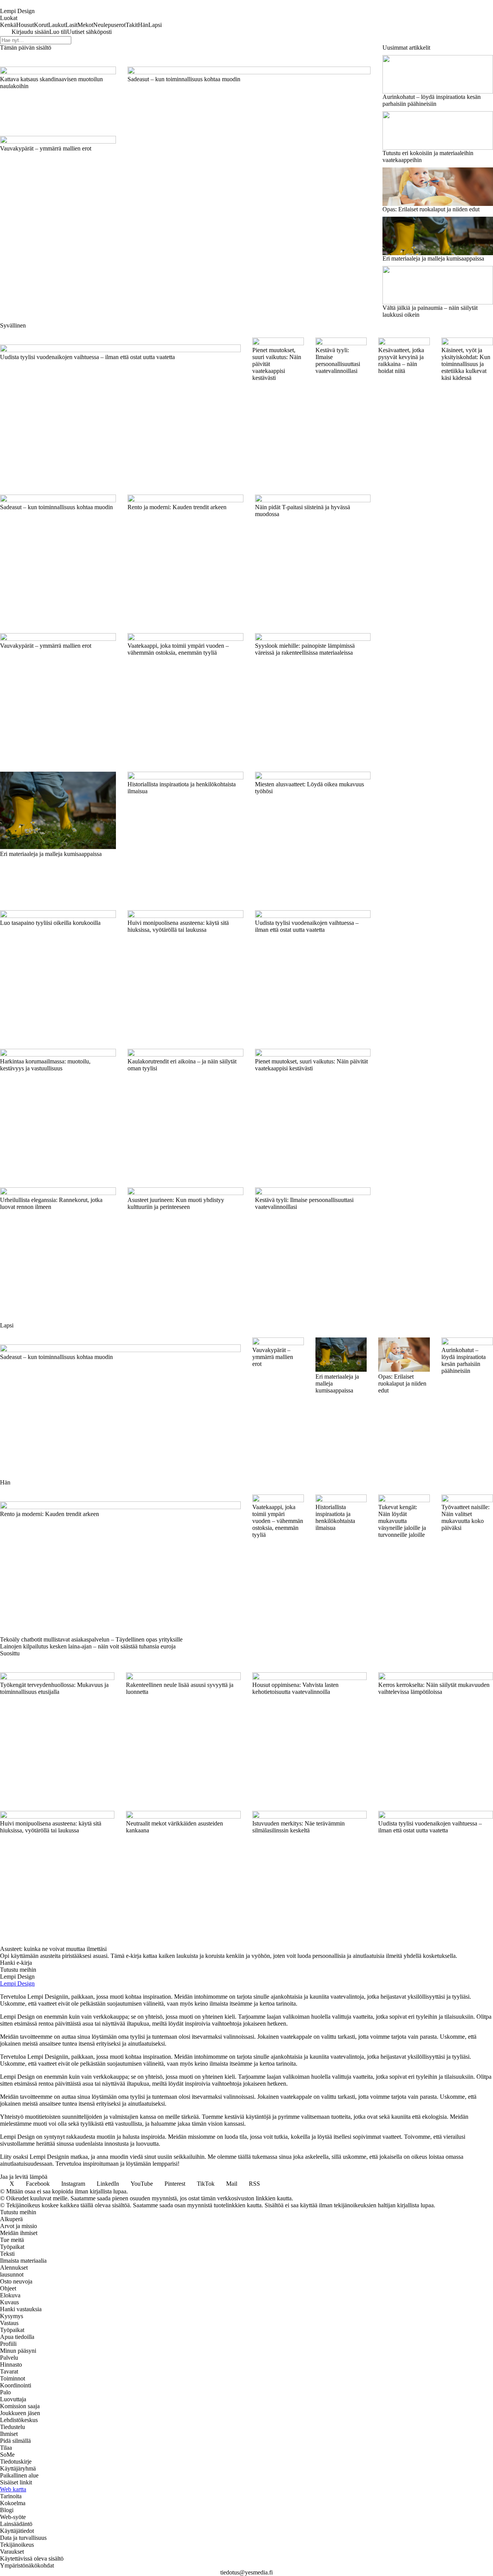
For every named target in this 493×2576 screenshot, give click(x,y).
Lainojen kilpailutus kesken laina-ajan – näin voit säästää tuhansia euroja (88, 1646)
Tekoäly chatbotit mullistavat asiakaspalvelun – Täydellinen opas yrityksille (91, 1639)
